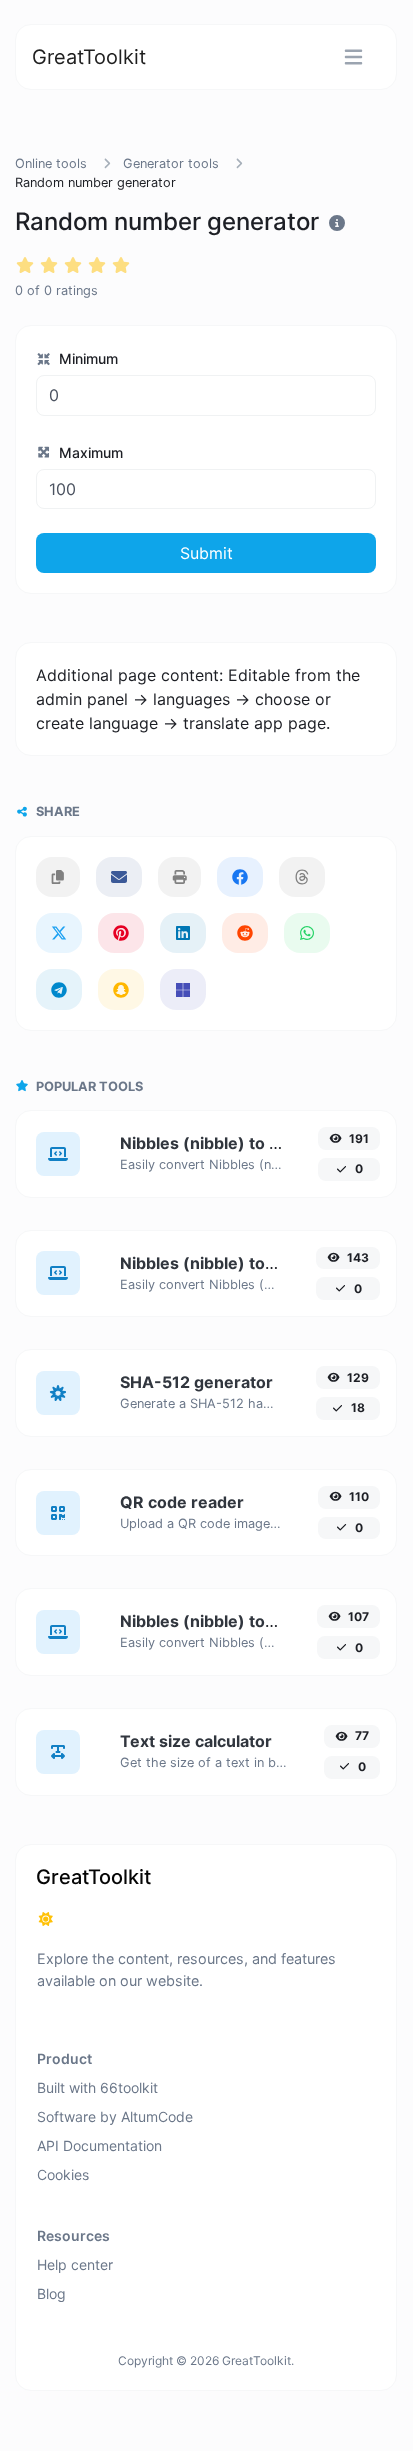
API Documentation (99, 2145)
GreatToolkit (89, 57)
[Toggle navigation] (353, 57)
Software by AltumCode (115, 2116)
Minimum (86, 358)
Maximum (89, 452)
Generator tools (171, 163)
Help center (75, 2264)
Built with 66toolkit (97, 2087)
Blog (51, 2293)
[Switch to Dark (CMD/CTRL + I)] (46, 1919)
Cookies (63, 2174)
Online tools (51, 163)
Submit (206, 553)
